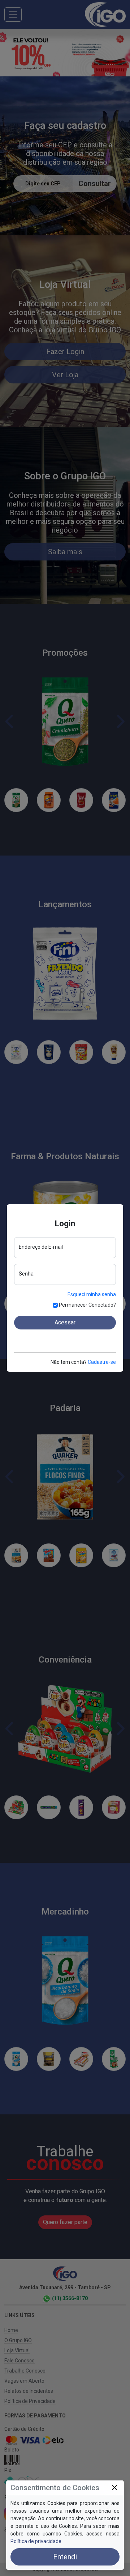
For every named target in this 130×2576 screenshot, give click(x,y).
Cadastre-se (102, 1362)
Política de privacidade (36, 2541)
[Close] (114, 2488)
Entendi (65, 2557)
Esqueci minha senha (92, 1294)
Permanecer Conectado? (87, 1305)
